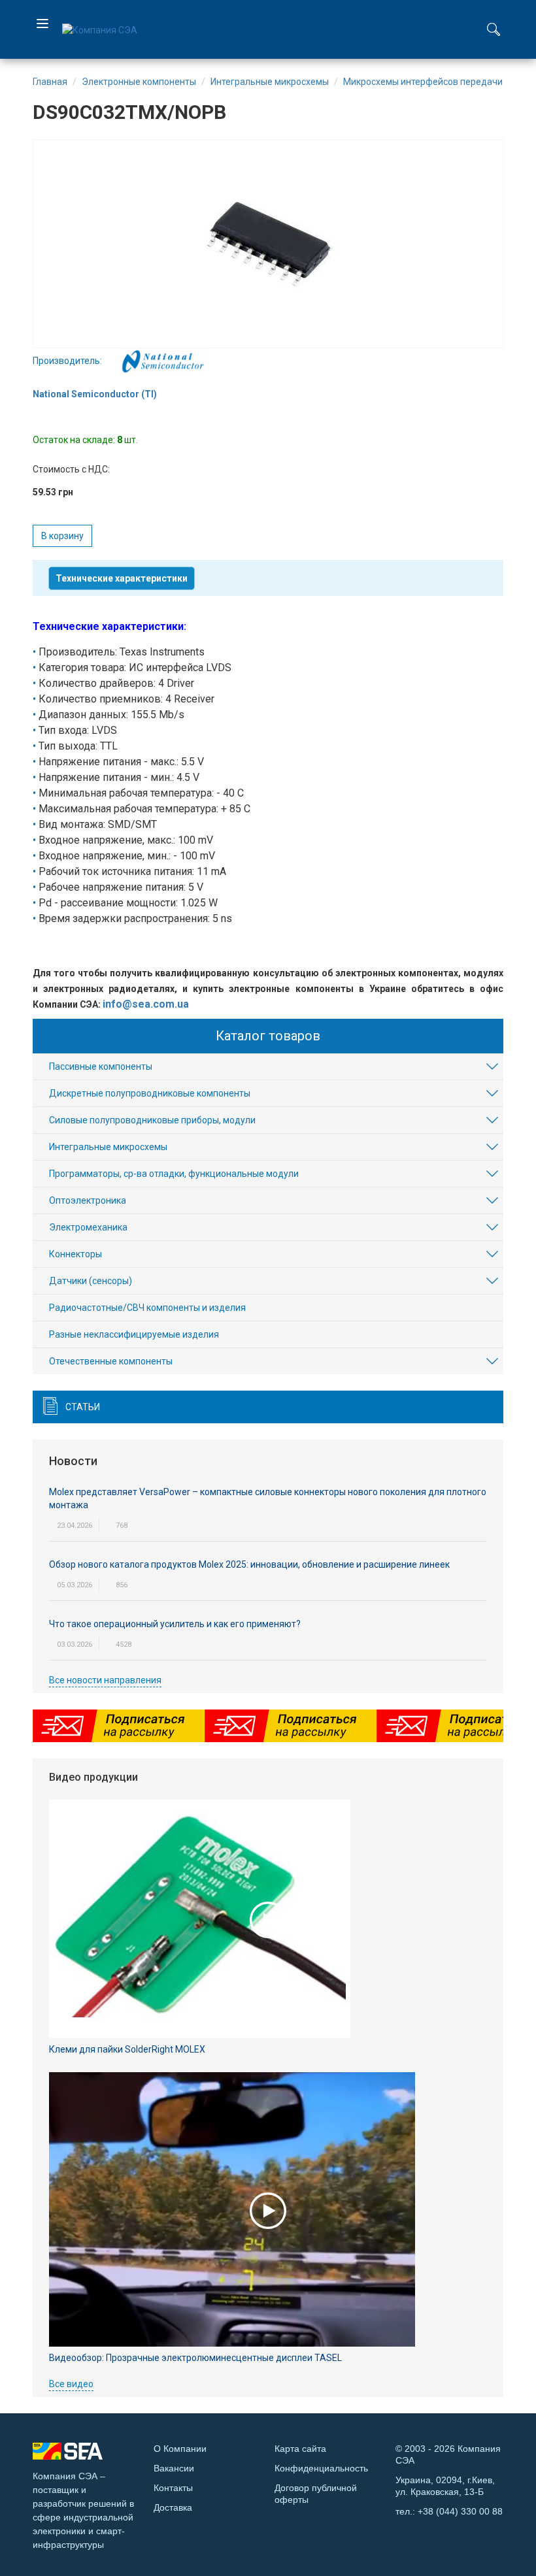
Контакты (173, 2488)
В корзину (62, 536)
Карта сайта (300, 2449)
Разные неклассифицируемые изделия (134, 1334)
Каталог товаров (268, 1036)
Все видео (71, 2384)
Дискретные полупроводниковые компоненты (150, 1093)
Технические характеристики (122, 578)
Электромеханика (88, 1227)
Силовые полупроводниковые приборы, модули (152, 1120)
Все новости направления (105, 1680)
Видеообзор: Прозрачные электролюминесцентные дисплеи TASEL (195, 2358)
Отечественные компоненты (111, 1361)
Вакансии (174, 2468)
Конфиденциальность (321, 2468)
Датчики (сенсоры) (91, 1281)
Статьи (83, 1407)
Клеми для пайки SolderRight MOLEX (127, 2049)
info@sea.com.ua (146, 1004)
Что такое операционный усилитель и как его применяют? (175, 1624)
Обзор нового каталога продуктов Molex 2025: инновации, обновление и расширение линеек (249, 1564)
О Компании (180, 2449)
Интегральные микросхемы (108, 1147)
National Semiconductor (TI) (95, 394)
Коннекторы (75, 1254)
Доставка (173, 2507)
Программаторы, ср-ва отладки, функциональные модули (174, 1174)
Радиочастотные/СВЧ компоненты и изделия (147, 1308)
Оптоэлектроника (88, 1200)
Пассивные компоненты (101, 1066)
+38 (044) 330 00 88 (460, 2511)
